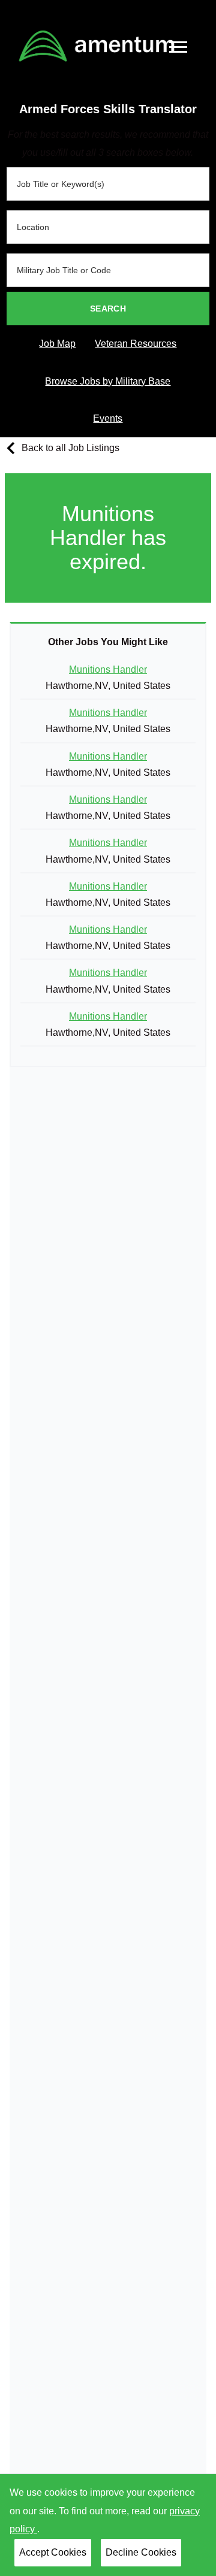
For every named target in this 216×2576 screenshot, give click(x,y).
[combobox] (108, 184)
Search (108, 309)
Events (108, 418)
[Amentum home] (97, 46)
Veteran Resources (136, 344)
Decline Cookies (141, 2552)
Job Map (57, 344)
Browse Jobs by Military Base (108, 381)
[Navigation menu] (178, 47)
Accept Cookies (53, 2552)
